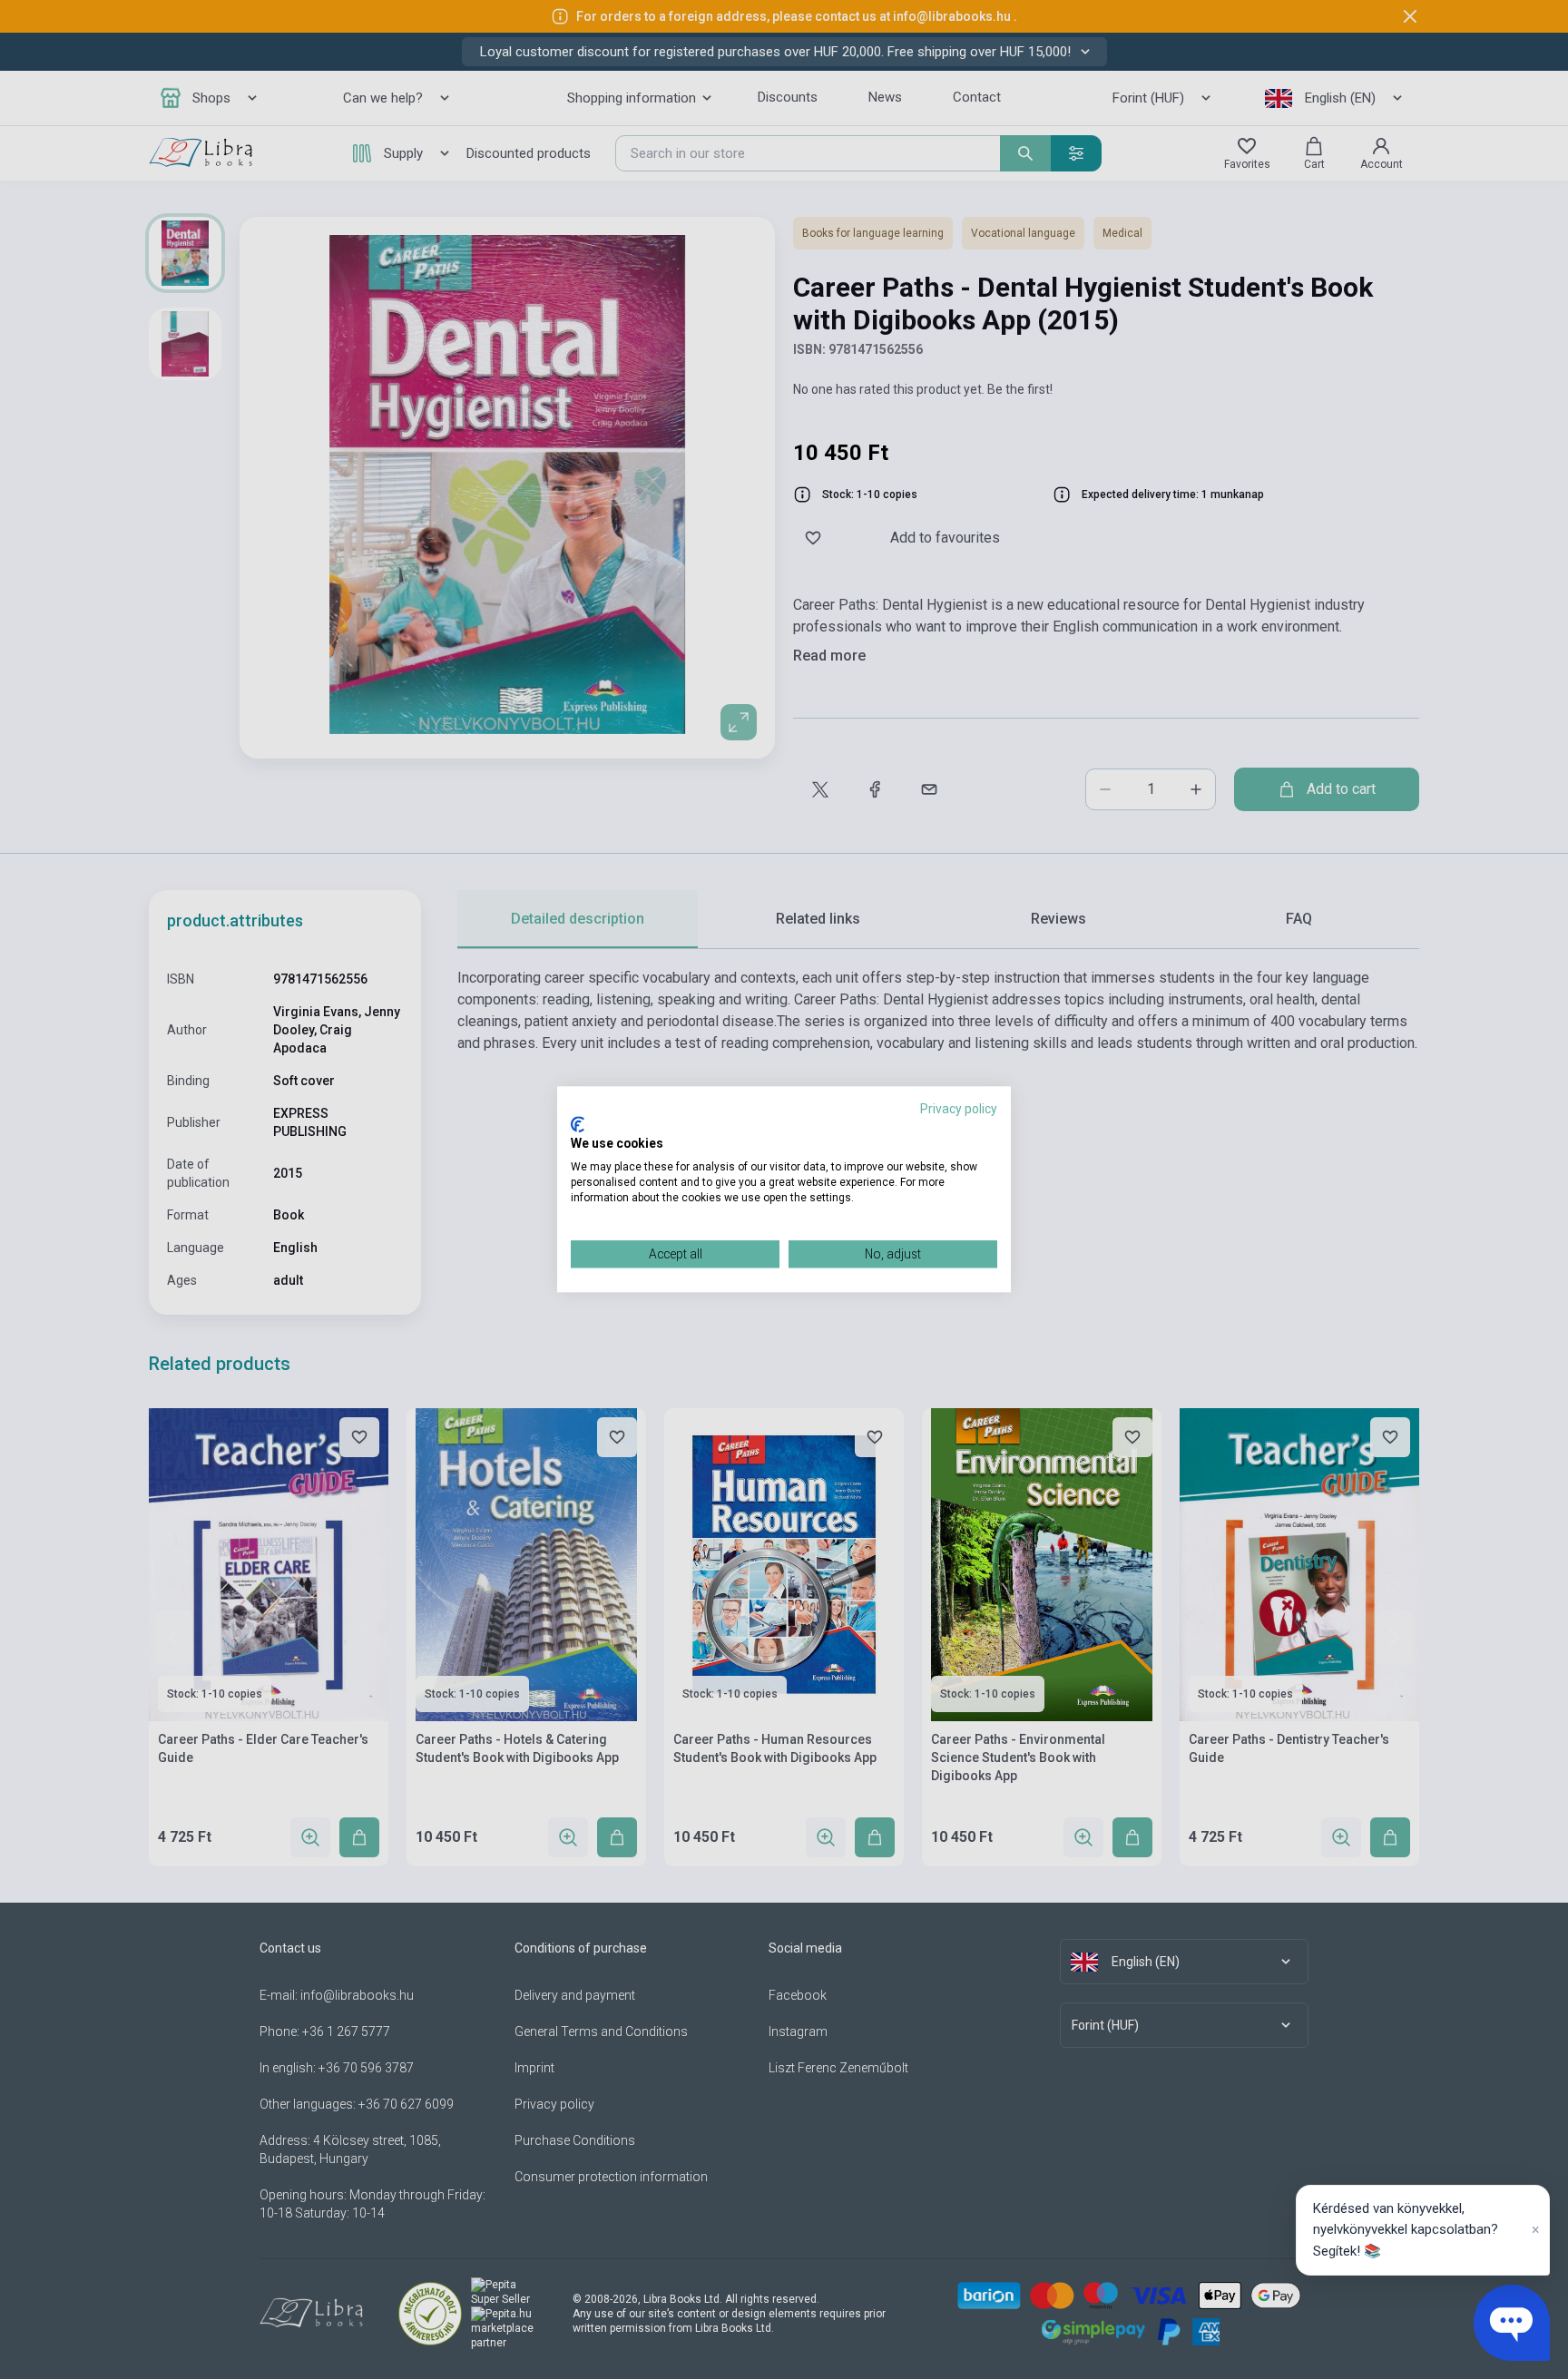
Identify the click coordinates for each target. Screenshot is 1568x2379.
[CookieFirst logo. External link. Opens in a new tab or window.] (578, 1124)
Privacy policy (959, 1109)
